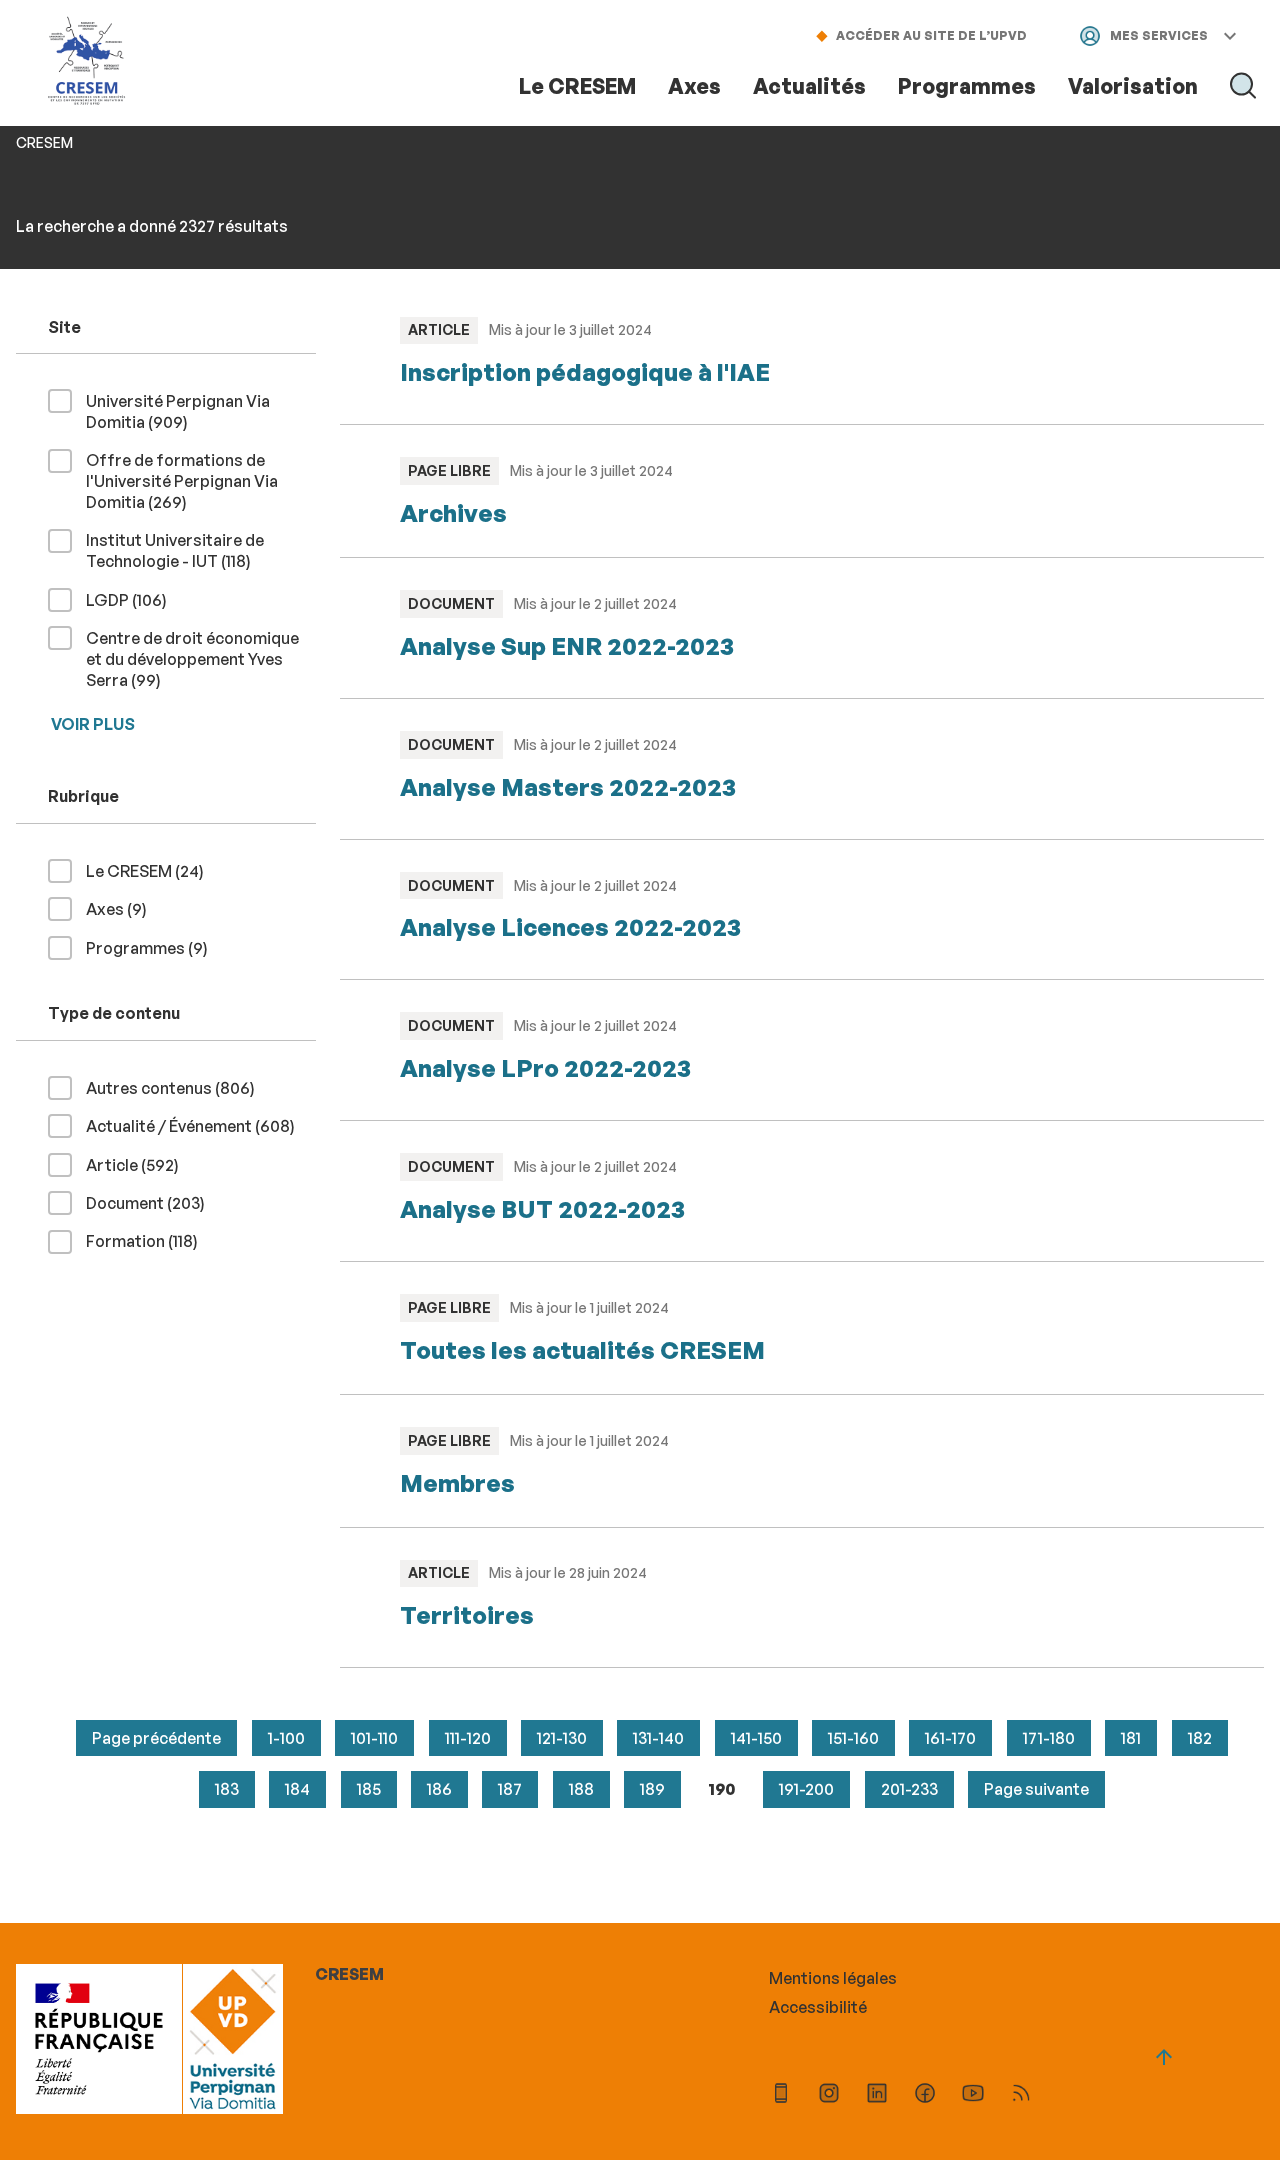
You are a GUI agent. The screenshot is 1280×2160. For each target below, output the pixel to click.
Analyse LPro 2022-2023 (545, 1068)
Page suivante (1036, 1789)
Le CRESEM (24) (153, 870)
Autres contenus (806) (178, 1087)
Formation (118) (150, 1240)
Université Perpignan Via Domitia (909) (178, 411)
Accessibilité (818, 2007)
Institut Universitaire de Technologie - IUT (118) (200, 550)
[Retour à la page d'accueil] (87, 62)
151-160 (853, 1738)
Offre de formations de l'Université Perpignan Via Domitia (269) (182, 481)
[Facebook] (925, 2095)
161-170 (950, 1738)
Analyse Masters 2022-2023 (568, 787)
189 (652, 1789)
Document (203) (153, 1202)
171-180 (1049, 1738)
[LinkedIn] (877, 2095)
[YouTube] (973, 2095)
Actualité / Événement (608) (198, 1125)
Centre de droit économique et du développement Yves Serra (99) (192, 659)
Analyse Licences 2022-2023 (570, 927)
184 (297, 1789)
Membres (457, 1483)
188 (581, 1789)
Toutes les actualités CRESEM (582, 1350)
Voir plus (93, 724)
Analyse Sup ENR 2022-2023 (567, 646)
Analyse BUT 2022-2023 (542, 1209)
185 (369, 1789)
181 (1131, 1738)
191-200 (806, 1789)
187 (510, 1789)
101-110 (374, 1738)
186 (439, 1789)
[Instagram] (829, 2095)
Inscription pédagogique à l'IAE (585, 372)
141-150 (756, 1738)
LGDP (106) (134, 599)
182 (1200, 1738)
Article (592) (140, 1164)
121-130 (562, 1738)
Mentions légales (833, 1978)
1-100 (286, 1738)
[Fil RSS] (1021, 2095)
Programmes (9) (155, 947)
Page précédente (156, 1738)
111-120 (468, 1738)
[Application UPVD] (781, 2095)
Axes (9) (124, 908)
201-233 (909, 1789)
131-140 (658, 1738)
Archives (453, 513)
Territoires (467, 1615)
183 (227, 1789)
